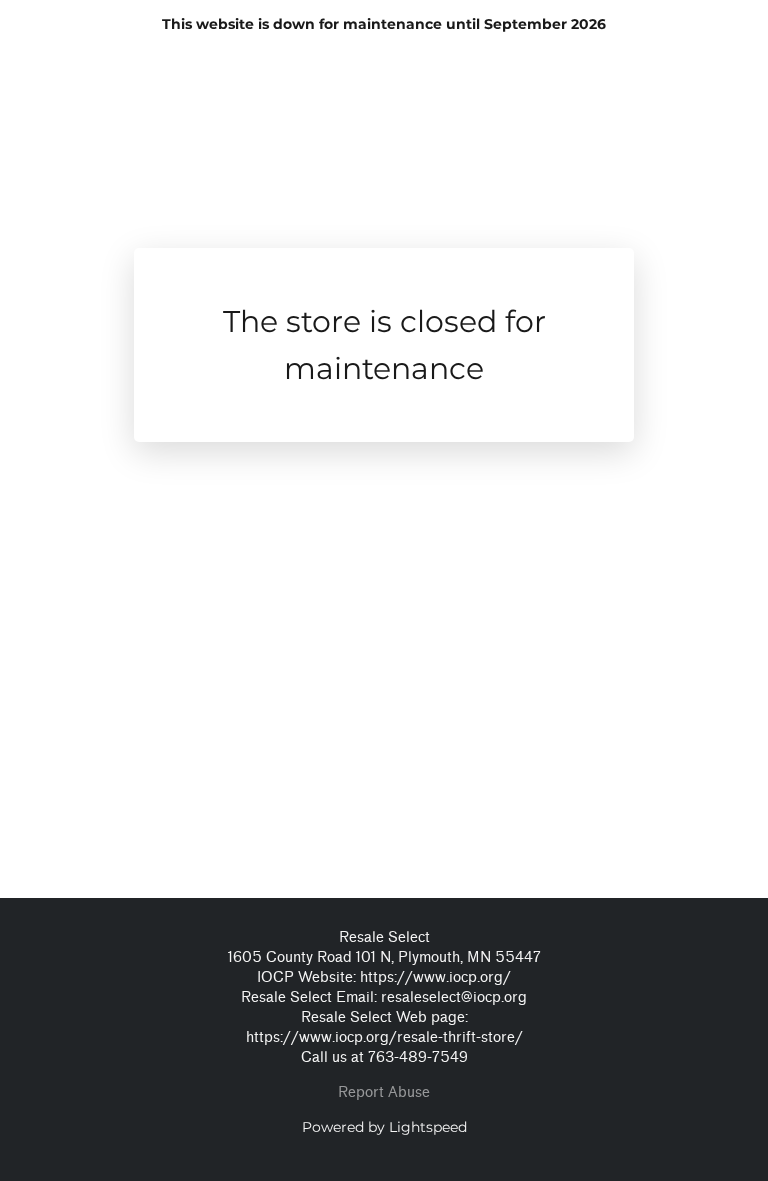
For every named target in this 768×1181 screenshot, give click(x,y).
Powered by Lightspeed (384, 1127)
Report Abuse (384, 1092)
